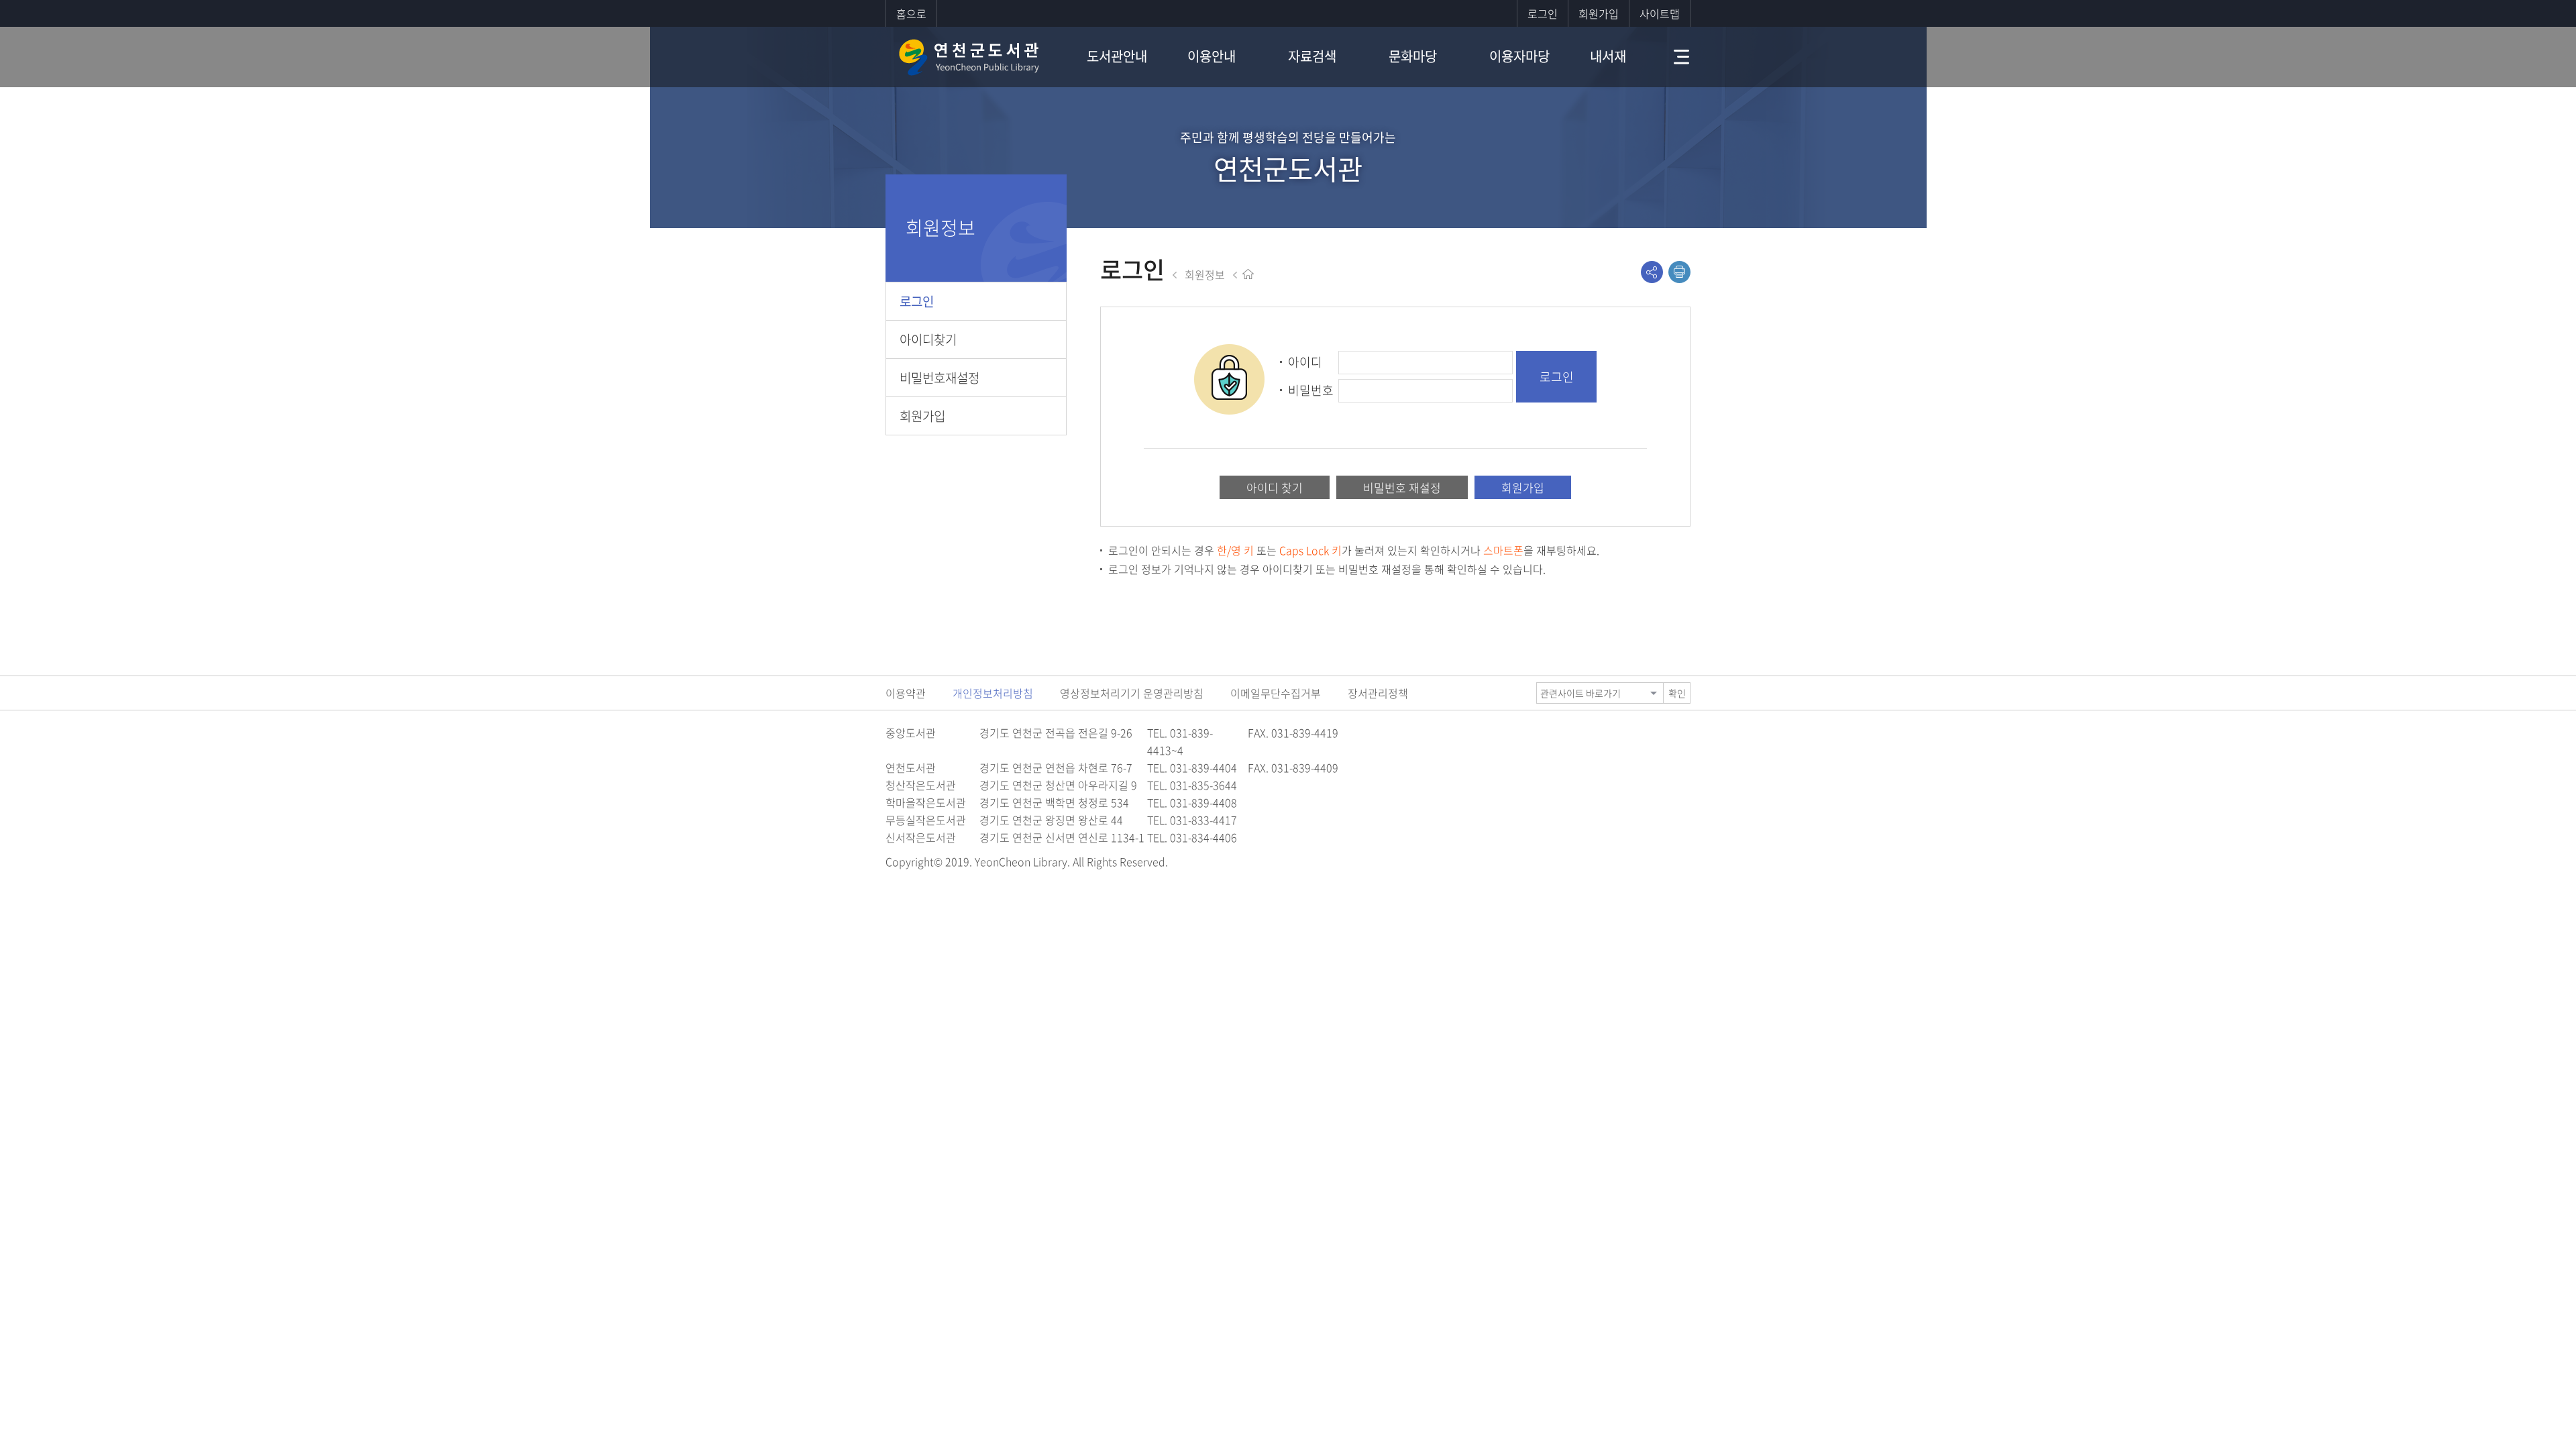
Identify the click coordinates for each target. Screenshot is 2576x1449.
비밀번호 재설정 (1402, 487)
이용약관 (906, 693)
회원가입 (1599, 13)
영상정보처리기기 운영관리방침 (1132, 693)
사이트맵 (1660, 13)
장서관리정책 (1378, 693)
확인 (1677, 693)
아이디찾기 (928, 339)
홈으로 (911, 13)
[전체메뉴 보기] (1672, 57)
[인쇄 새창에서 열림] (1679, 272)
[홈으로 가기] (1248, 274)
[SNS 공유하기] (1652, 272)
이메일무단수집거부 (1276, 693)
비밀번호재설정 (940, 378)
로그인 (1543, 13)
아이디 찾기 (1275, 487)
